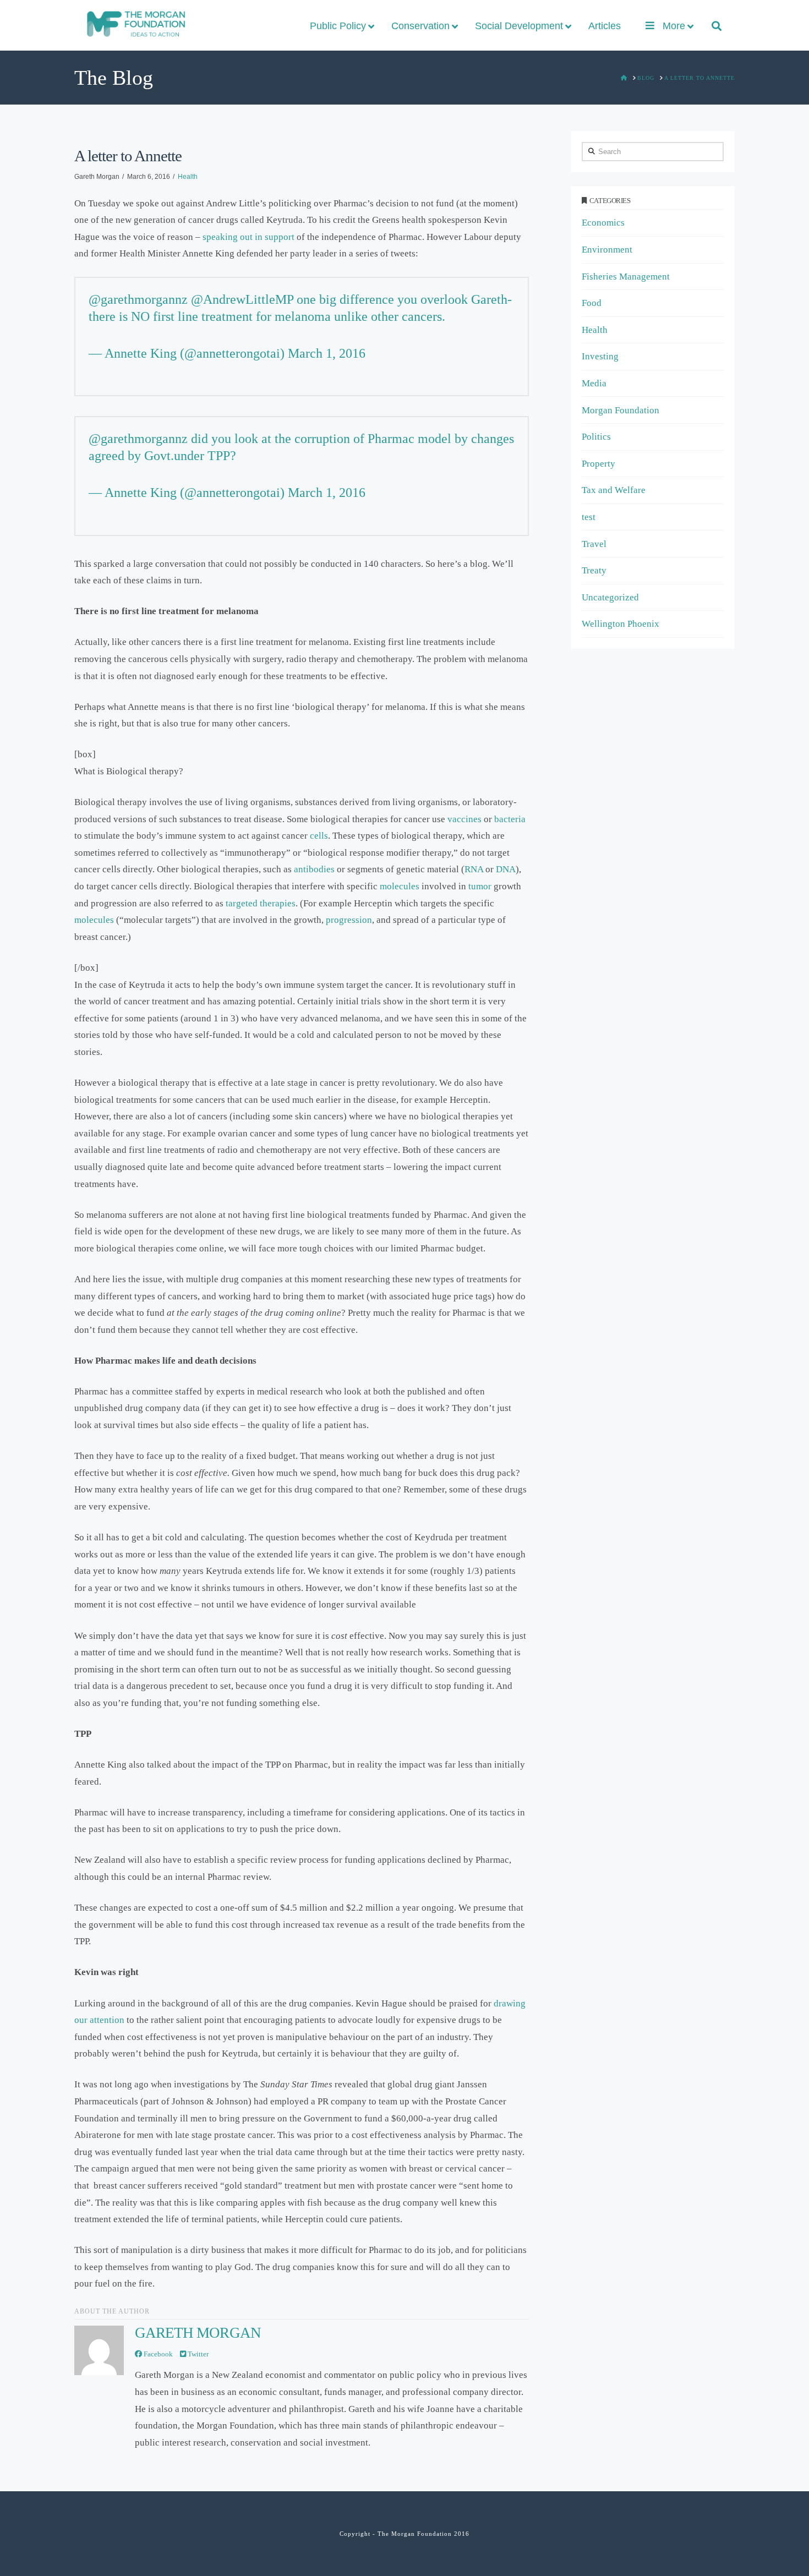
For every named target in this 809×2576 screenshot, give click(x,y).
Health (188, 177)
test (589, 517)
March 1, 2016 (327, 353)
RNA (474, 869)
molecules (400, 886)
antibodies (314, 869)
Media (594, 383)
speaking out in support (248, 237)
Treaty (594, 570)
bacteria (510, 819)
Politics (596, 437)
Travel (594, 544)
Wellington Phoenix (621, 624)
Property (598, 464)
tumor (480, 886)
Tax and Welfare (614, 490)
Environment (607, 250)
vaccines (464, 819)
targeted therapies (261, 903)
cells (319, 836)
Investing (600, 356)
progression (349, 920)
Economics (603, 223)
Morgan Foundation (621, 410)
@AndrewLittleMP (242, 299)
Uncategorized (610, 597)
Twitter (197, 2354)
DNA (506, 869)
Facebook (157, 2354)
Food (592, 303)
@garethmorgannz (138, 299)
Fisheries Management (626, 277)
